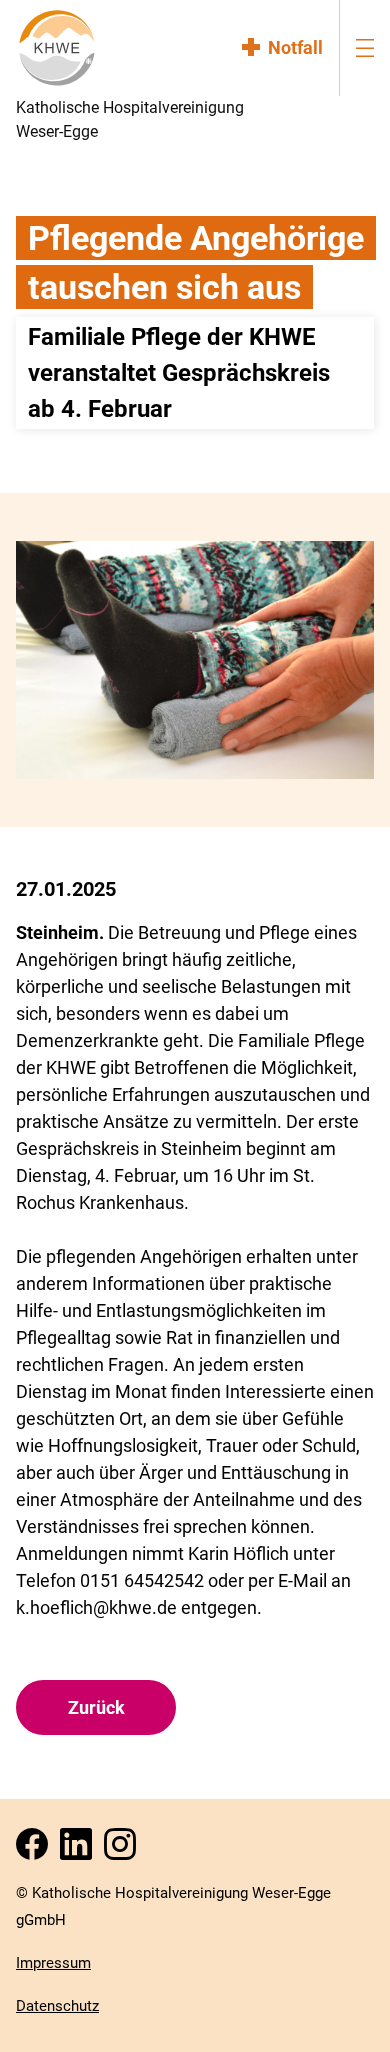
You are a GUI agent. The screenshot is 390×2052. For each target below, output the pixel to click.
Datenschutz (57, 2006)
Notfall (295, 47)
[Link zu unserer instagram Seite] (124, 1850)
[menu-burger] (365, 47)
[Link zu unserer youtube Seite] (80, 1850)
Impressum (53, 1963)
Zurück (96, 1707)
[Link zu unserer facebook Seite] (36, 1850)
